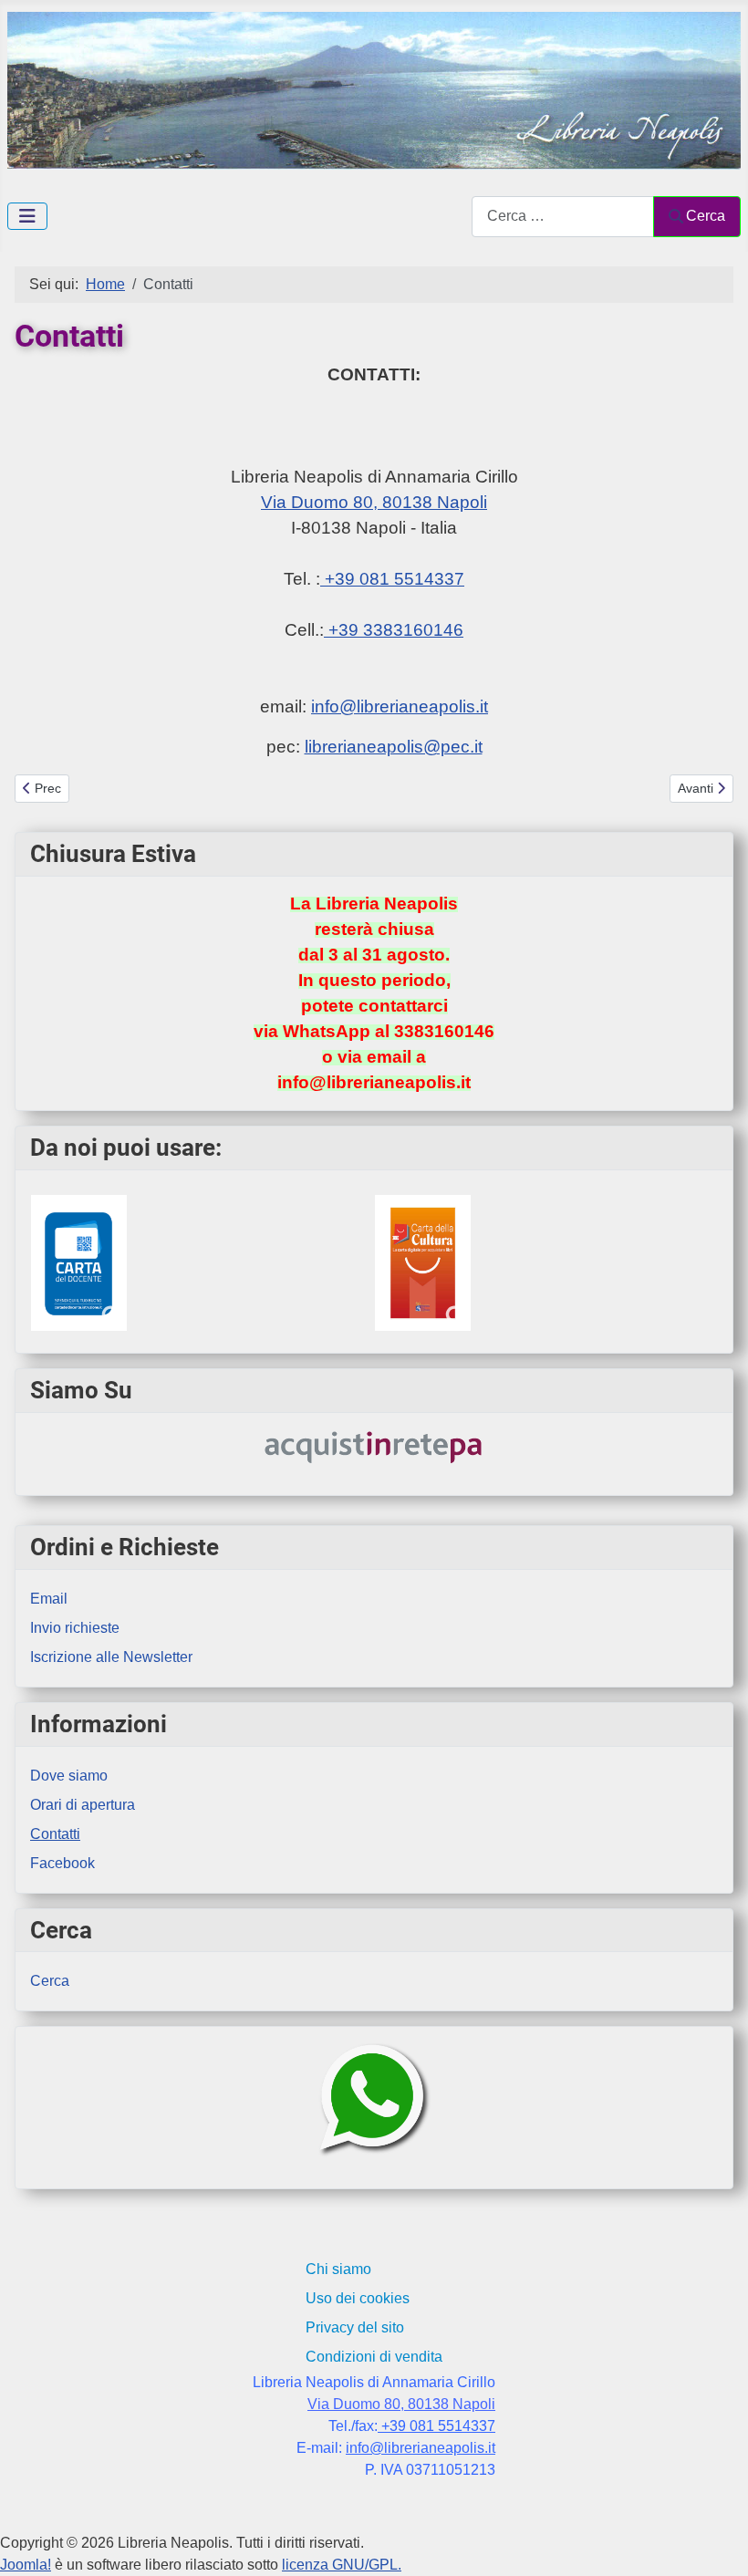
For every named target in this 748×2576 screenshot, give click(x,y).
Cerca (706, 216)
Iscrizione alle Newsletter (111, 1657)
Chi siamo (338, 2269)
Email (49, 1599)
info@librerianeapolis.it (400, 706)
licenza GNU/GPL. (342, 2565)
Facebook (62, 1863)
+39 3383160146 (394, 630)
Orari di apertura (83, 1805)
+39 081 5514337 (392, 579)
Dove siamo (69, 1776)
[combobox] (563, 217)
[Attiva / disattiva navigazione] (27, 216)
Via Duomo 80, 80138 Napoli (374, 502)
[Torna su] (716, 2542)
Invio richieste (75, 1628)
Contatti (55, 1834)
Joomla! (26, 2565)
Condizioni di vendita (374, 2357)
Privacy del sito (355, 2327)
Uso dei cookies (358, 2298)
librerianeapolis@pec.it (394, 747)
